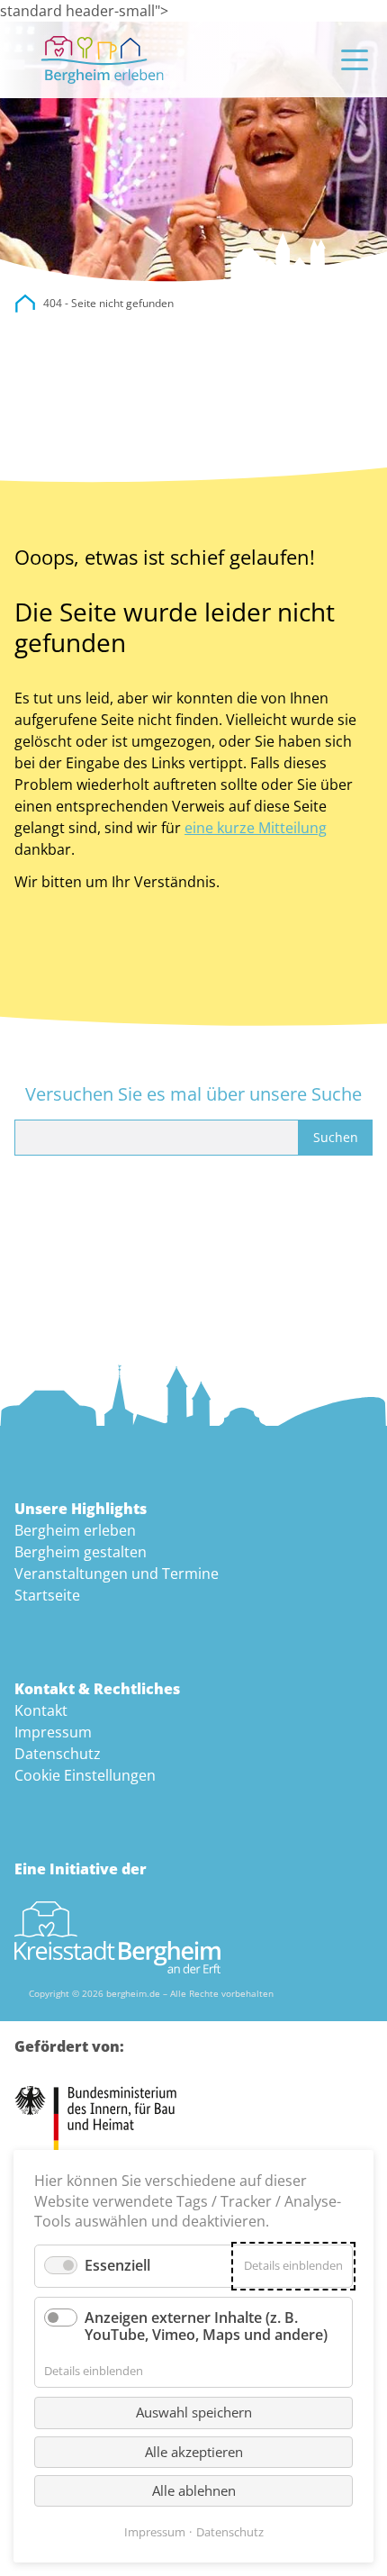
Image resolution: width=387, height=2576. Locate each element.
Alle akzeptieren (194, 2452)
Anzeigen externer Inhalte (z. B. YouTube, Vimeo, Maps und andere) (206, 2326)
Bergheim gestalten (81, 1552)
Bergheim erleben (75, 1530)
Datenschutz (58, 1754)
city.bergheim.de (25, 304)
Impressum (53, 1732)
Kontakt (41, 1710)
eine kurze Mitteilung (256, 828)
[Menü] (355, 60)
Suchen (336, 1137)
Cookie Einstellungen (85, 1775)
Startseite (47, 1595)
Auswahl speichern (194, 2412)
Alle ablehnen (194, 2490)
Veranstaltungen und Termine (117, 1574)
